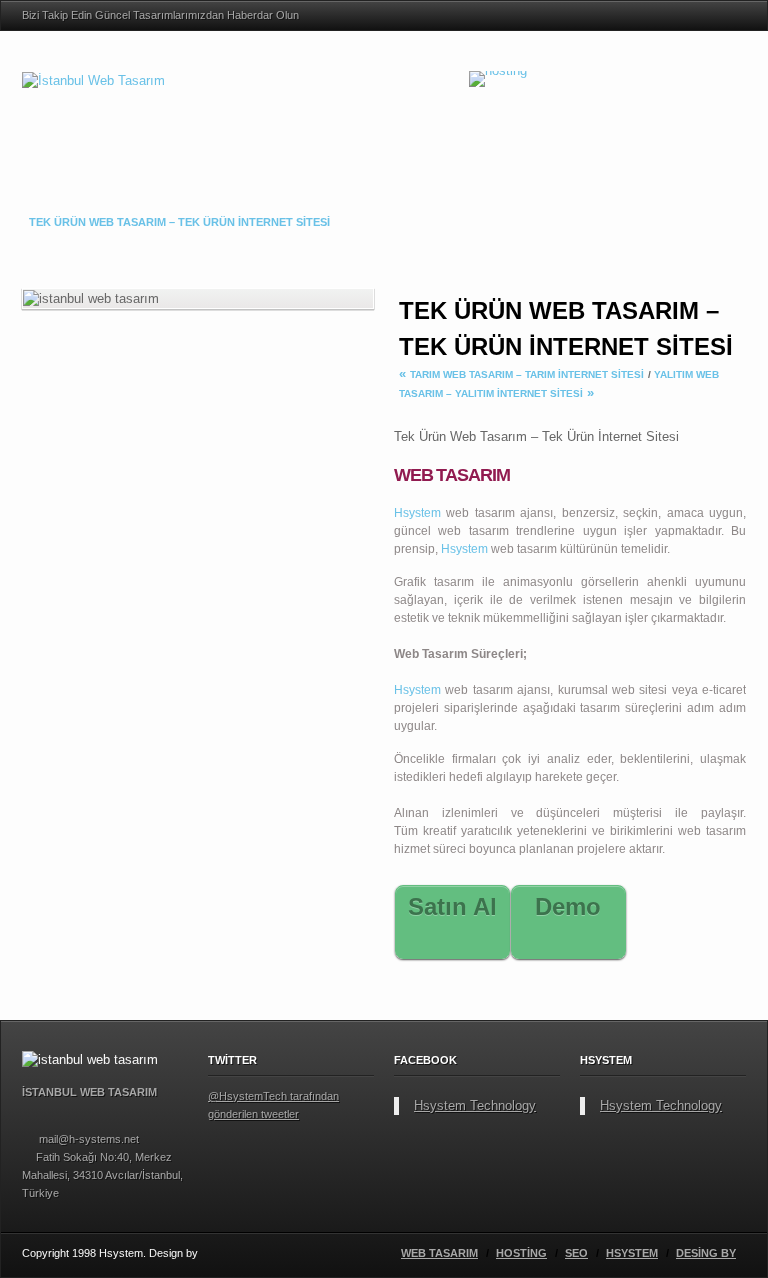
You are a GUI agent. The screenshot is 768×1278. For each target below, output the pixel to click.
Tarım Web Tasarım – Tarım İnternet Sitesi (527, 374)
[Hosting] (498, 77)
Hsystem (417, 513)
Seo (576, 1253)
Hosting (521, 1253)
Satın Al (496, 899)
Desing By (706, 1253)
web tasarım (480, 513)
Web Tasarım (439, 1253)
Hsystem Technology (475, 1105)
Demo (612, 899)
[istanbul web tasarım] (728, 15)
